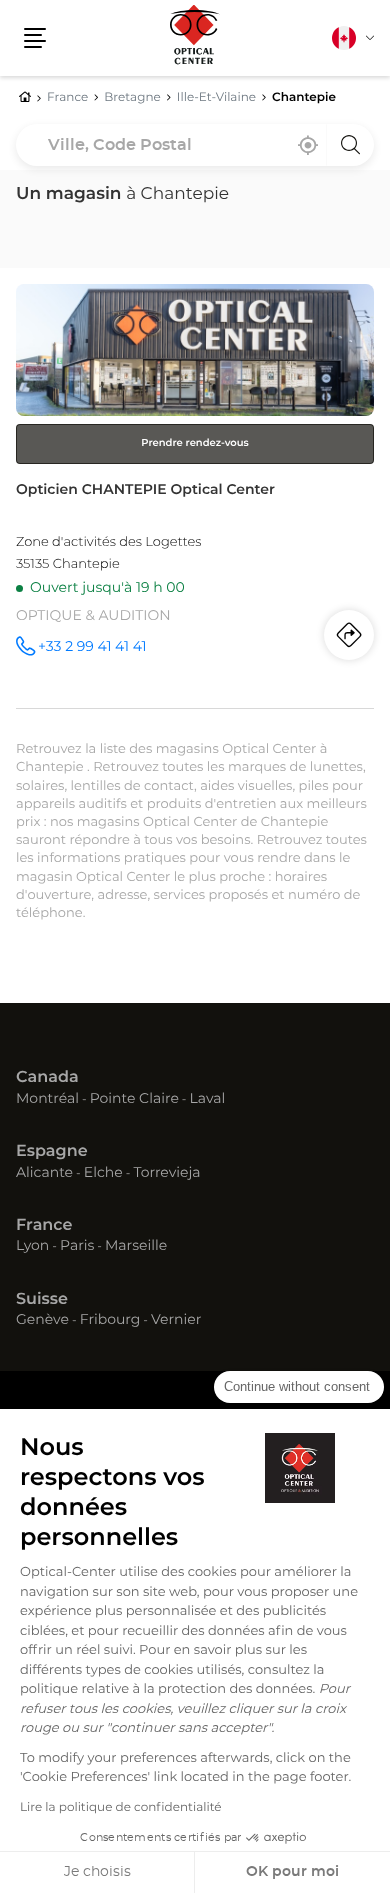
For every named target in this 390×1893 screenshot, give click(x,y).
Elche (103, 1174)
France (44, 1226)
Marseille (136, 1247)
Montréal (47, 1100)
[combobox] (195, 145)
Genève (42, 1321)
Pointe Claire (134, 1100)
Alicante (44, 1174)
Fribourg (110, 1321)
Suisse (42, 1300)
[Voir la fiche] (195, 496)
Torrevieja (166, 1174)
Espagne (52, 1152)
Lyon (32, 1247)
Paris (77, 1247)
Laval (208, 1100)
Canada (47, 1078)
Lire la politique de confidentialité (121, 1808)
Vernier (176, 1321)
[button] (35, 38)
